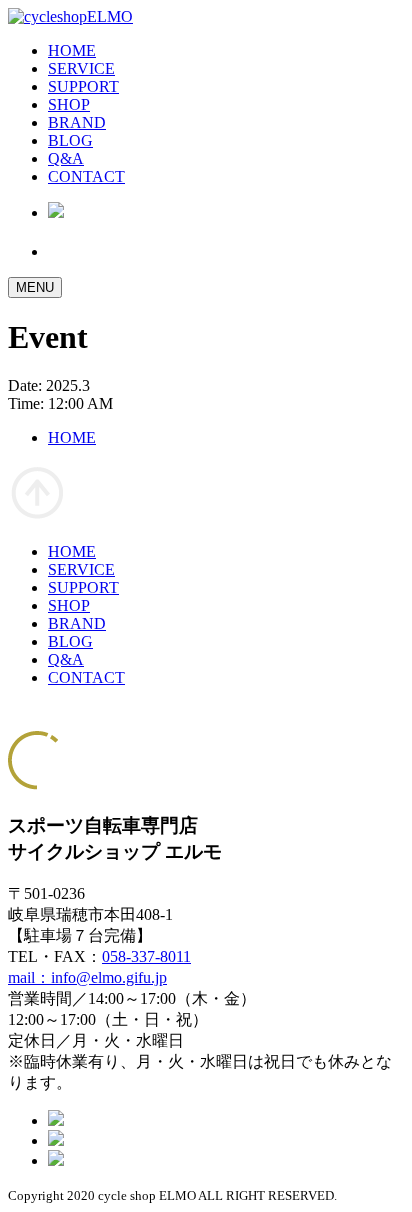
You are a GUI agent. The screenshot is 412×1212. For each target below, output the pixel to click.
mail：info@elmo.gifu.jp (87, 977)
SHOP (69, 104)
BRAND (77, 122)
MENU (35, 287)
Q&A (66, 158)
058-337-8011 (146, 956)
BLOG (70, 140)
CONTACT (86, 176)
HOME (72, 50)
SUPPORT (83, 86)
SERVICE (81, 68)
